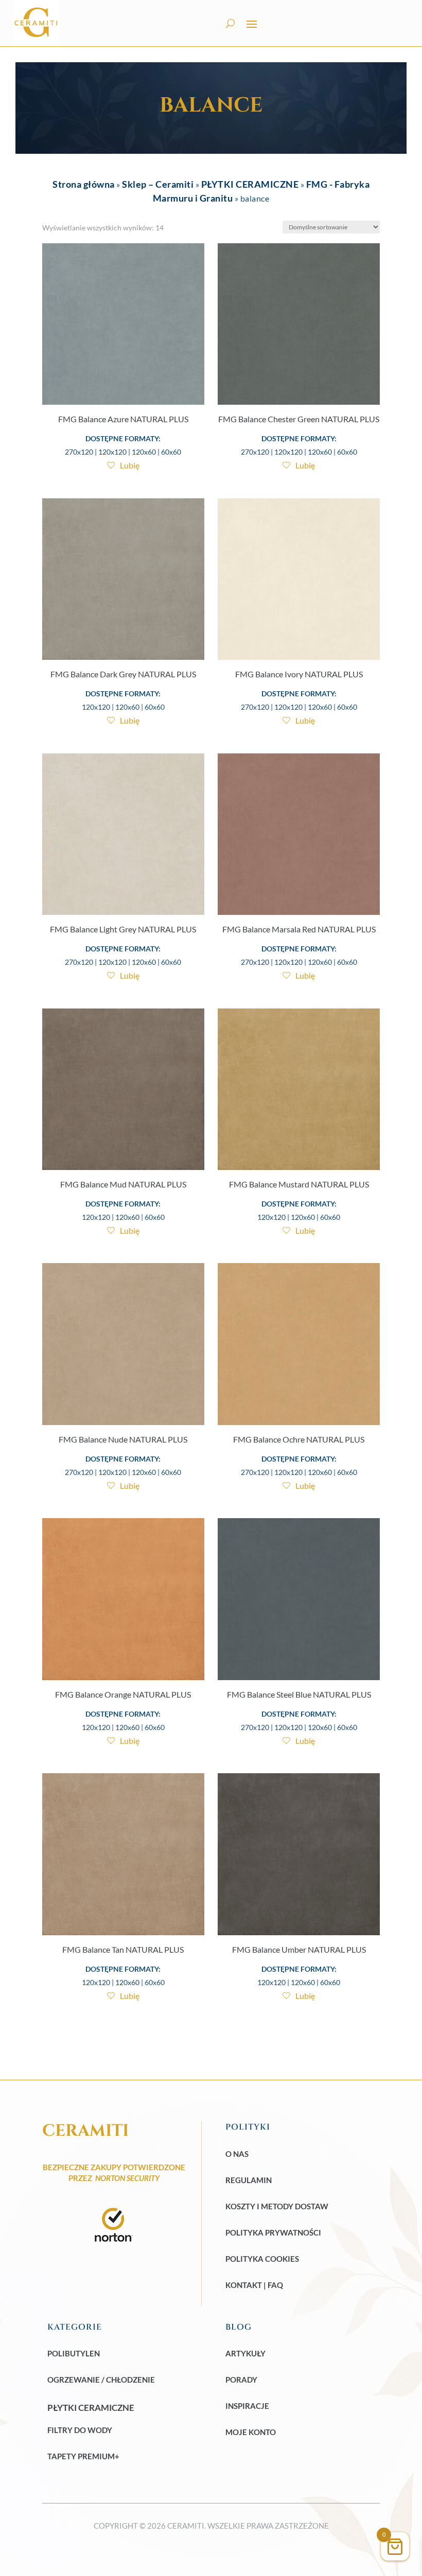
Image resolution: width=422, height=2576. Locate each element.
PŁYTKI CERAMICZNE (250, 184)
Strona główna (84, 184)
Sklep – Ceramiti (158, 184)
